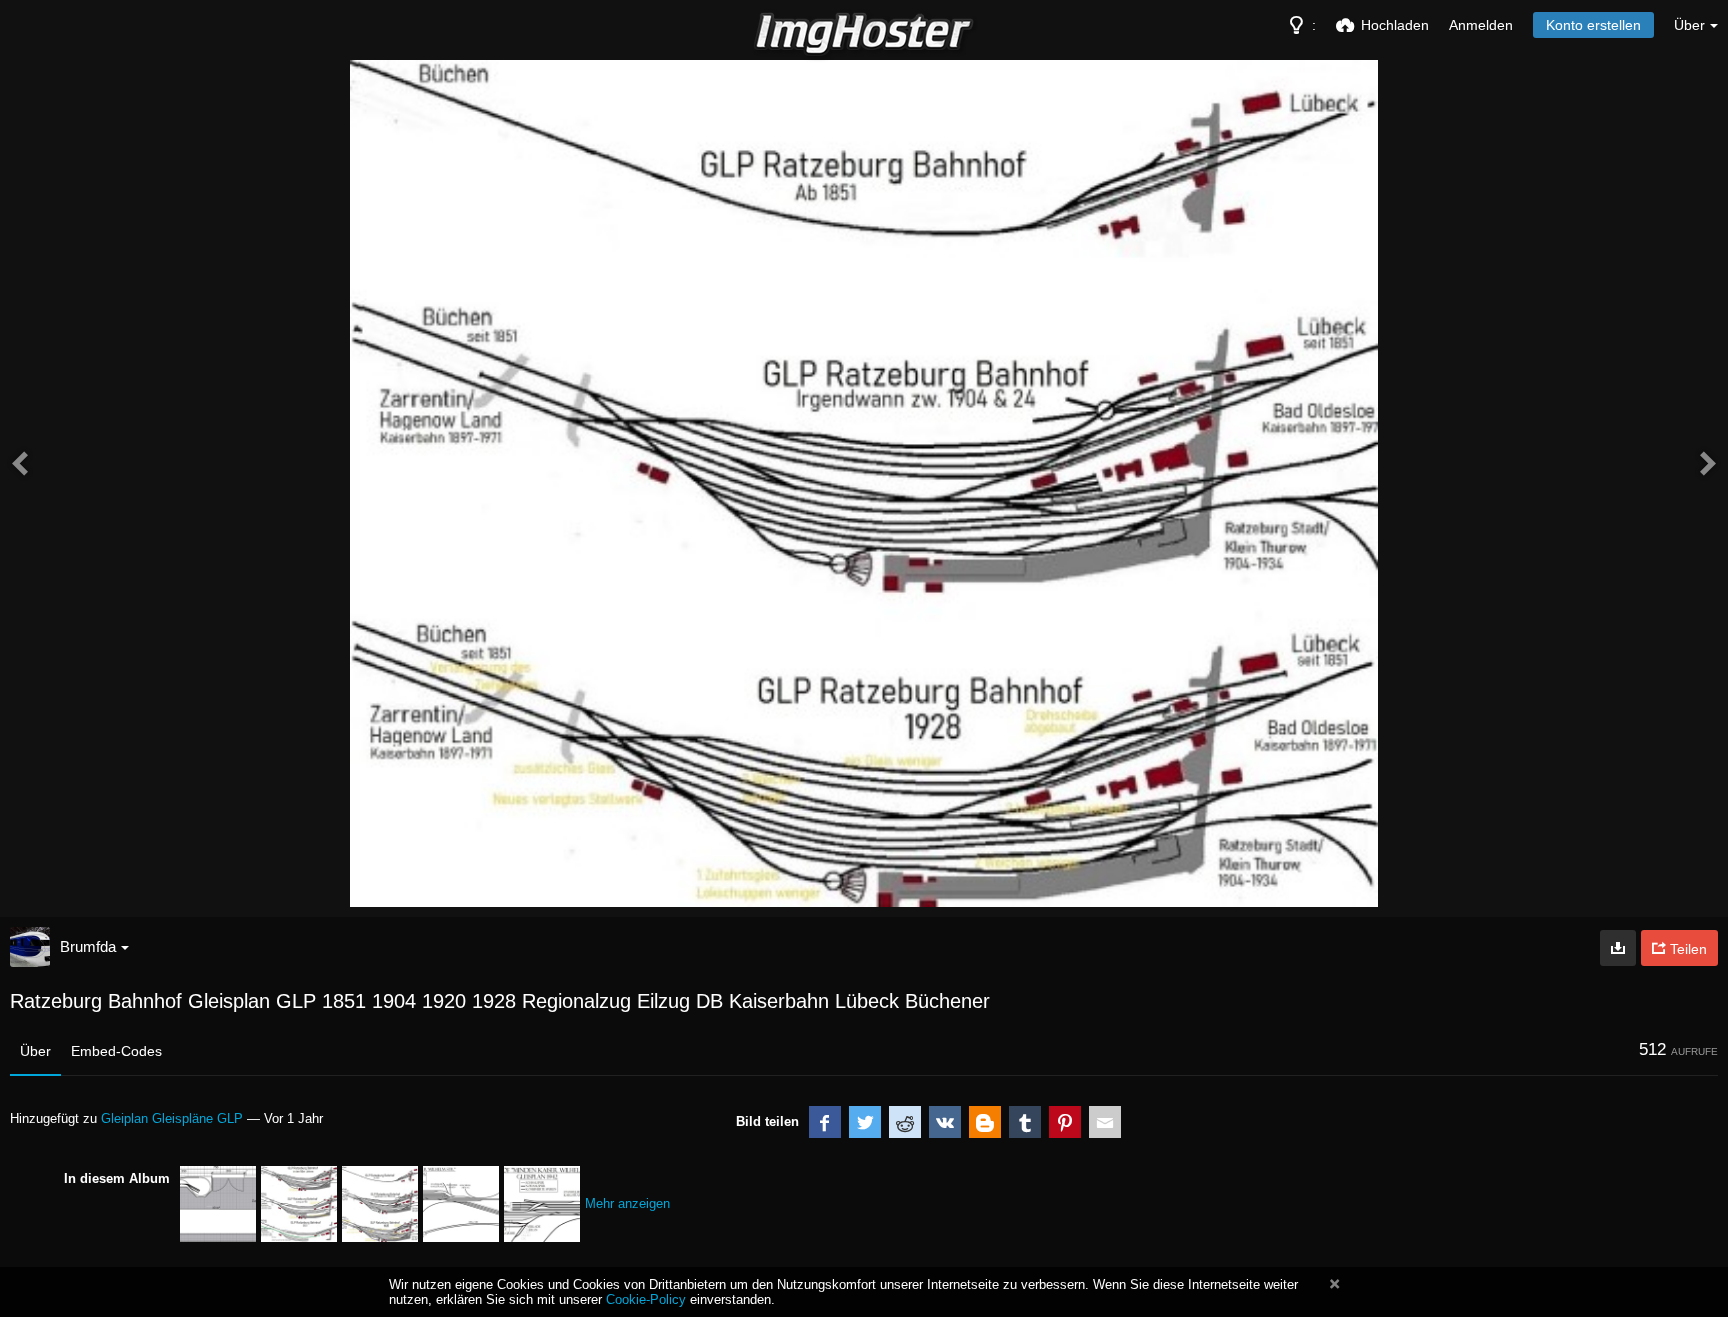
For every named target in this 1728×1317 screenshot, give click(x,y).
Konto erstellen (1593, 25)
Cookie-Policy (646, 1299)
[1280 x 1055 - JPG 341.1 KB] (1618, 948)
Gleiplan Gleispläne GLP (172, 1118)
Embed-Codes (116, 1051)
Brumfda (88, 946)
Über (35, 1051)
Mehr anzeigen (627, 1203)
